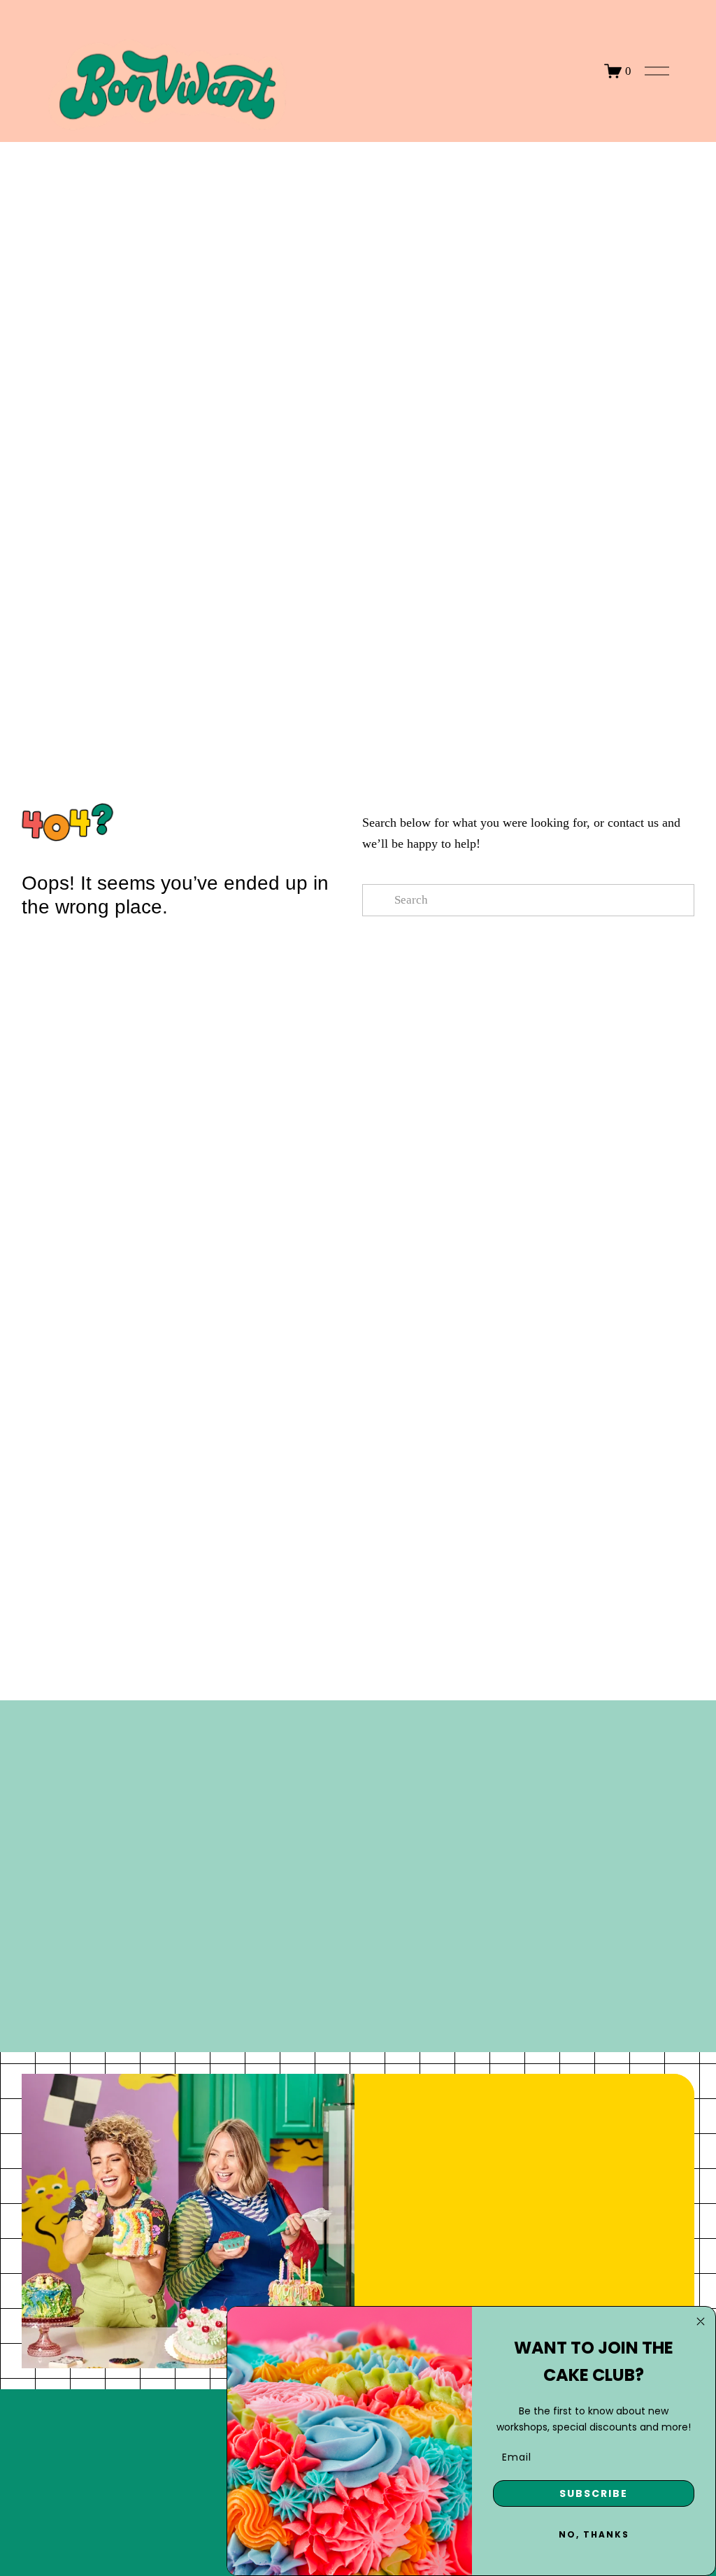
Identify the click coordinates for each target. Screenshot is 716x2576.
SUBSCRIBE (594, 2493)
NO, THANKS (594, 2534)
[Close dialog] (701, 2321)
